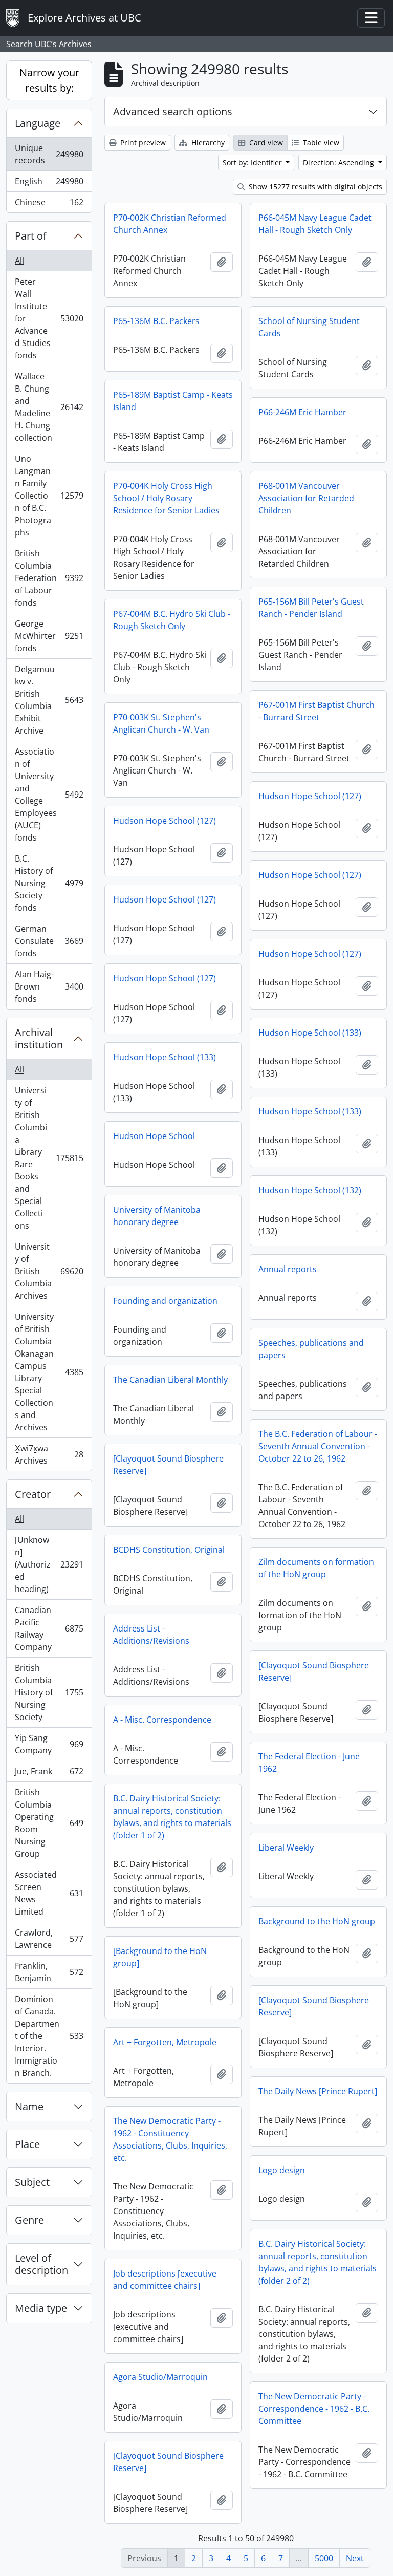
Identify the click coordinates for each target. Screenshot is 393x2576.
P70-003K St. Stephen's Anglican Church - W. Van (161, 723)
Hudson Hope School (154, 1136)
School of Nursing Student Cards (309, 327)
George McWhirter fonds (49, 636)
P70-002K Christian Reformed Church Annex (170, 224)
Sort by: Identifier (253, 163)
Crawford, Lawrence (49, 1939)
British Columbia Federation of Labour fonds (49, 578)
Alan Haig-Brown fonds (49, 986)
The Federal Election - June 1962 (309, 1763)
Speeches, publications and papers (311, 1349)
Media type (41, 2308)
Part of (31, 236)
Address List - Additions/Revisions (151, 1635)
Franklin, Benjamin (49, 1972)
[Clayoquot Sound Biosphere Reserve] (168, 1465)
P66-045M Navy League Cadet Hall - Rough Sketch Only (315, 224)
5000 (324, 2558)
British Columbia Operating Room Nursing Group (49, 1823)
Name (29, 2106)
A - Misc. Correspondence (162, 1720)
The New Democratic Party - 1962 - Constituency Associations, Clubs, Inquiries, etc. (170, 2139)
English (49, 184)
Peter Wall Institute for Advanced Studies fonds (49, 318)
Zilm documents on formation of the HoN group (316, 1568)
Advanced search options (173, 111)
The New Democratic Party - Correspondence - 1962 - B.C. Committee (314, 2409)
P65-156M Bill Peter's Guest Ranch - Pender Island (311, 608)
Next (355, 2558)
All (19, 261)
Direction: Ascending (340, 163)
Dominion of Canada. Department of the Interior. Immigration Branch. (49, 2036)
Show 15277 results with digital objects (314, 187)
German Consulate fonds (49, 941)
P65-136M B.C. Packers (156, 321)
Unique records (49, 154)
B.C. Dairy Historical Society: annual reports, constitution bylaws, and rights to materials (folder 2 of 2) (318, 2262)
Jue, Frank (49, 1774)
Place (27, 2144)
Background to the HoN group (317, 1921)
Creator (33, 1494)
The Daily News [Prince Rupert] (318, 2091)
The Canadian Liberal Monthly (170, 1380)
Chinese (49, 205)
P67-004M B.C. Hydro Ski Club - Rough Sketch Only (172, 620)
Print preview (142, 143)
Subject (32, 2182)
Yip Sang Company (49, 1744)
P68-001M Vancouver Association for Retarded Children (306, 498)
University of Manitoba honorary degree (157, 1216)
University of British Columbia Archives (49, 1271)
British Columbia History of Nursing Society (49, 1692)
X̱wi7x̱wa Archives (49, 1454)
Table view (320, 143)
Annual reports (288, 1269)
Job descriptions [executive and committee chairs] (165, 2280)
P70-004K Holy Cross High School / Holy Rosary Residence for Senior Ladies (166, 498)
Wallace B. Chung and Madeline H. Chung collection (49, 407)
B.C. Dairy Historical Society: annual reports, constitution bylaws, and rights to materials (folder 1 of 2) (172, 1817)
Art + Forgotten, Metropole (165, 2042)
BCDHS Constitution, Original (169, 1550)
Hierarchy (207, 143)
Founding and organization (165, 1301)
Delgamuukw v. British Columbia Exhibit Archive (49, 700)
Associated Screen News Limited (49, 1893)
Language (38, 123)
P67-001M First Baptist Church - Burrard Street (316, 711)
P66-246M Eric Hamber (302, 412)
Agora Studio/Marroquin (160, 2377)
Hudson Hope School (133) (310, 1033)
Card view (265, 143)
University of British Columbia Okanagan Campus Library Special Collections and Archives (49, 1372)
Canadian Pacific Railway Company (49, 1628)
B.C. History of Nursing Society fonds (49, 883)
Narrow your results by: (49, 80)
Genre (29, 2220)
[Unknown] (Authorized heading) (49, 1564)
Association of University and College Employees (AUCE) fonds (49, 795)
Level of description (41, 2264)
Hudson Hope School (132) (310, 1190)
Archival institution (39, 1038)
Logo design (282, 2170)
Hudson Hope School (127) (310, 796)
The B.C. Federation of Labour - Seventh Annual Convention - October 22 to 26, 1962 (318, 1446)
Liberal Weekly (286, 1848)
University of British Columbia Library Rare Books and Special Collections (49, 1158)
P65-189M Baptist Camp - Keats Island (173, 401)
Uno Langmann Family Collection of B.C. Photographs (49, 496)
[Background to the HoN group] (160, 1957)
